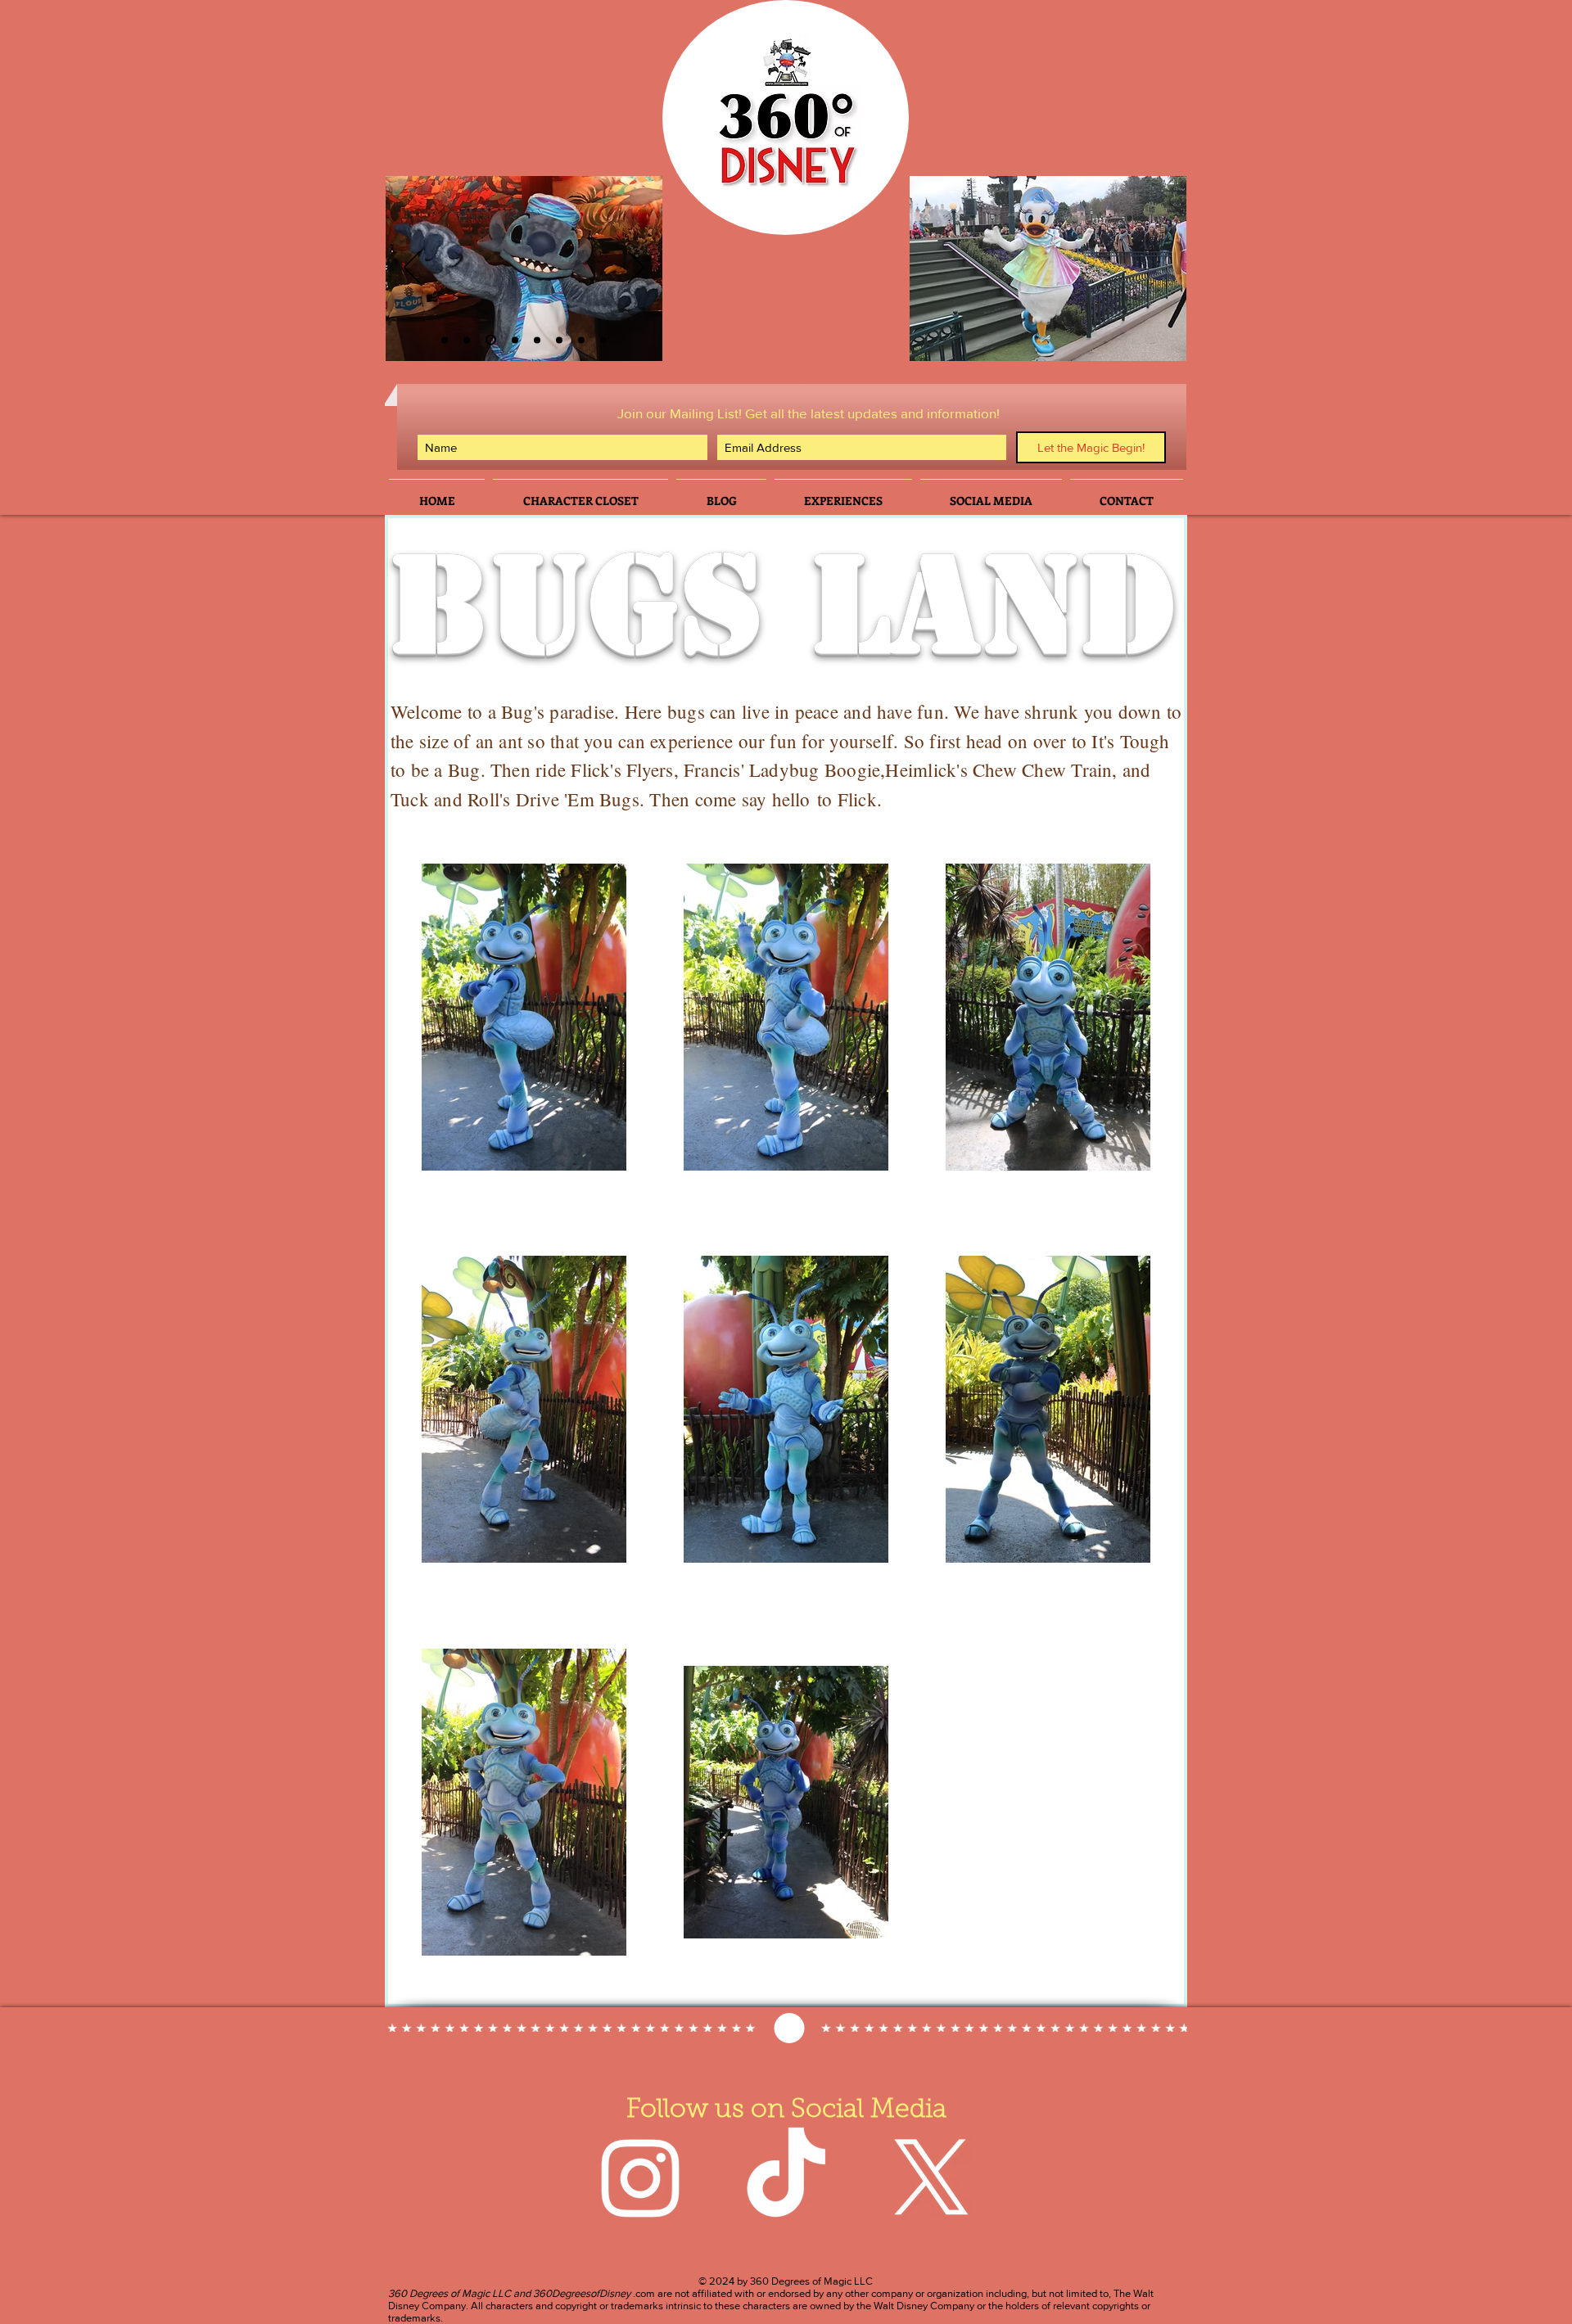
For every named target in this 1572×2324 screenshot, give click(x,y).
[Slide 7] (581, 340)
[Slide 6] (491, 340)
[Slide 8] (603, 340)
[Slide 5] (559, 340)
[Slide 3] (467, 340)
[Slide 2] (445, 340)
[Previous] (412, 269)
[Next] (636, 269)
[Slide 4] (515, 340)
